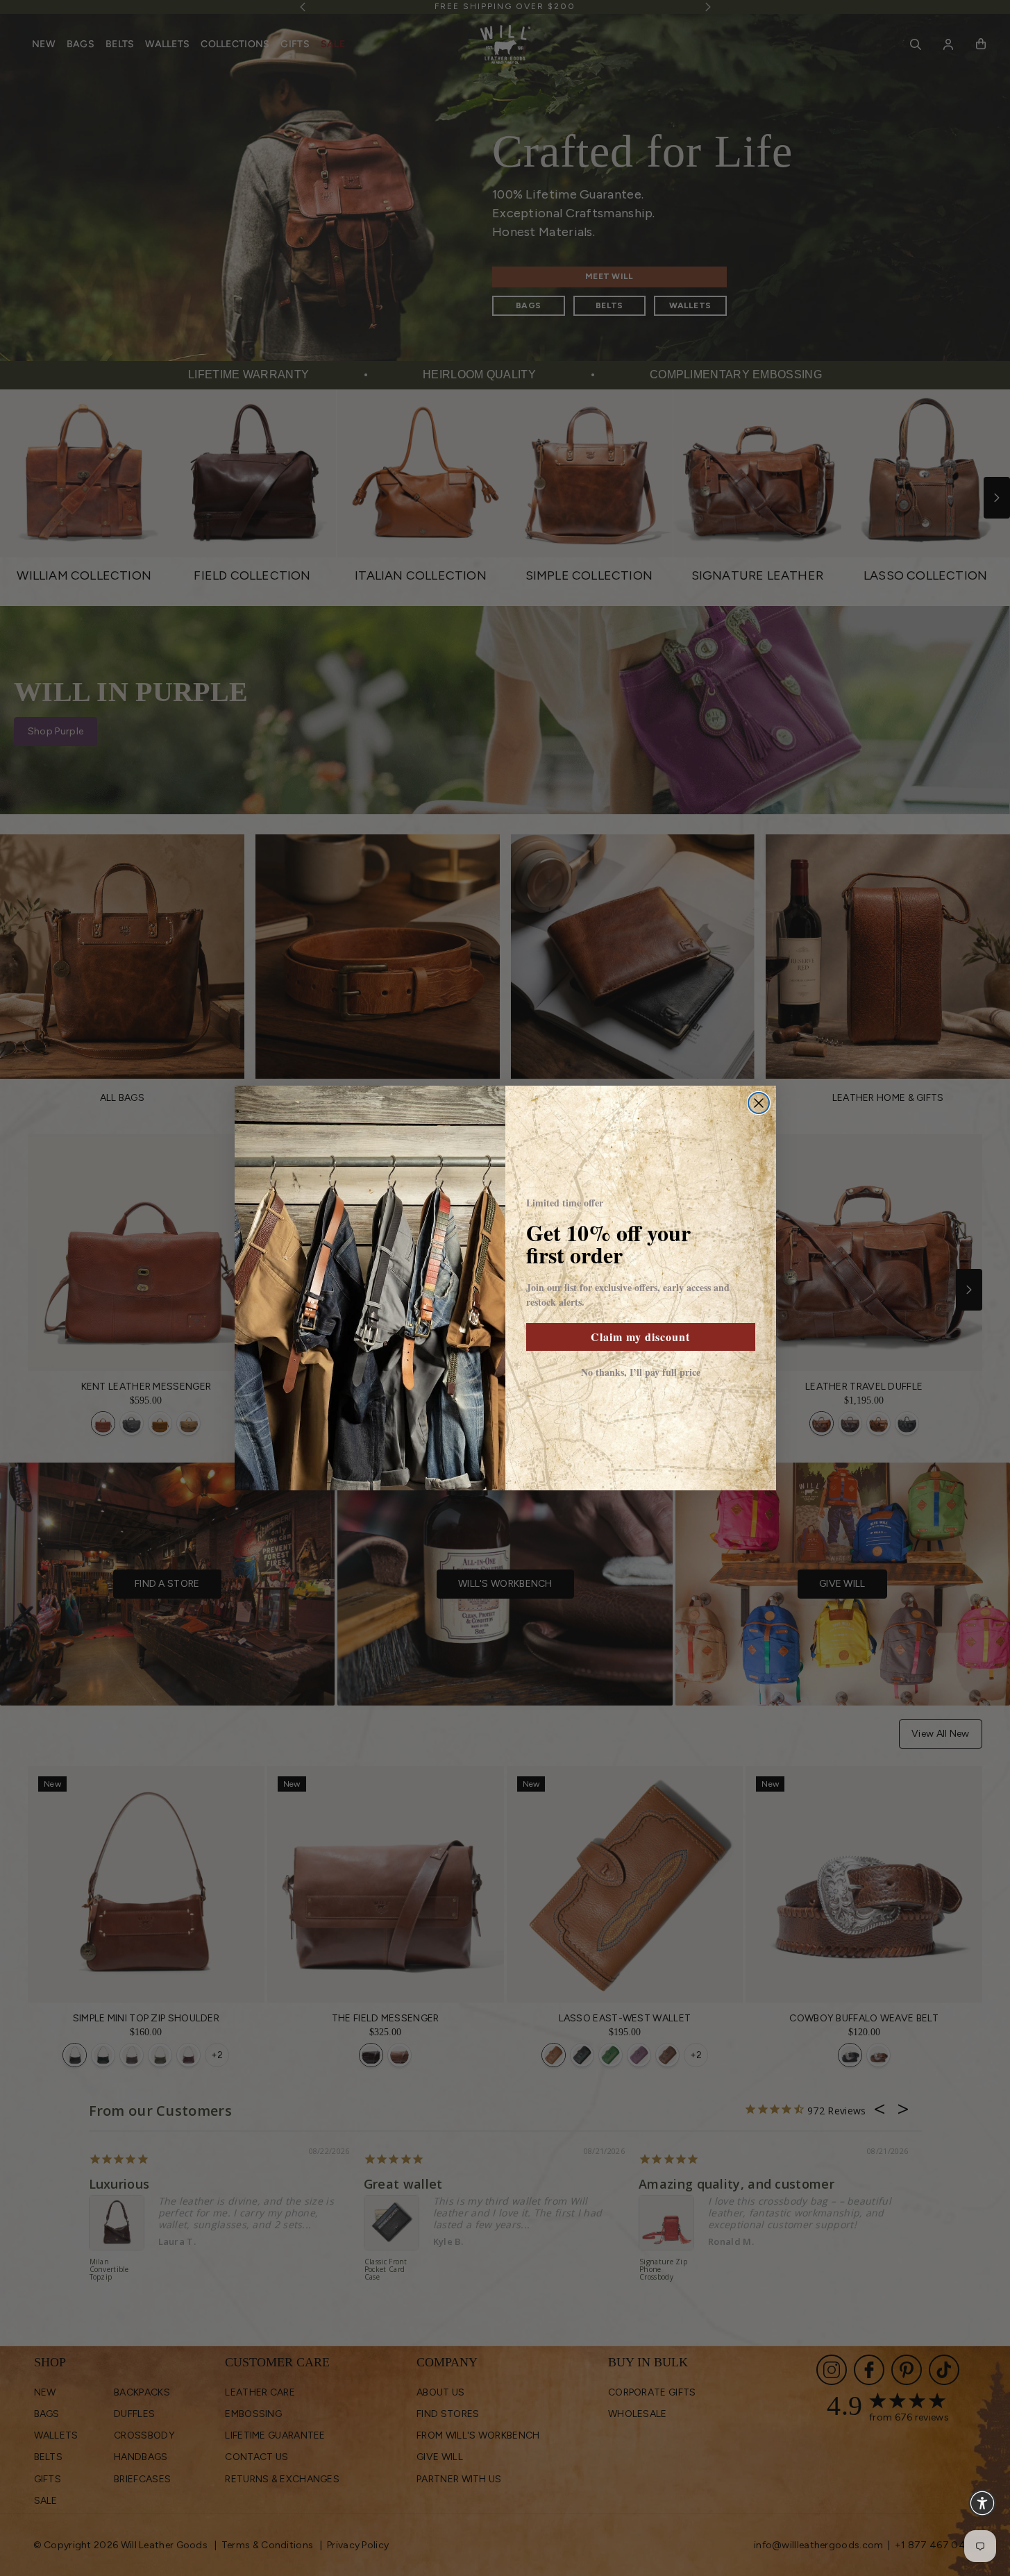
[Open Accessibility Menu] (982, 2503)
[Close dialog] (759, 1103)
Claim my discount (640, 1337)
